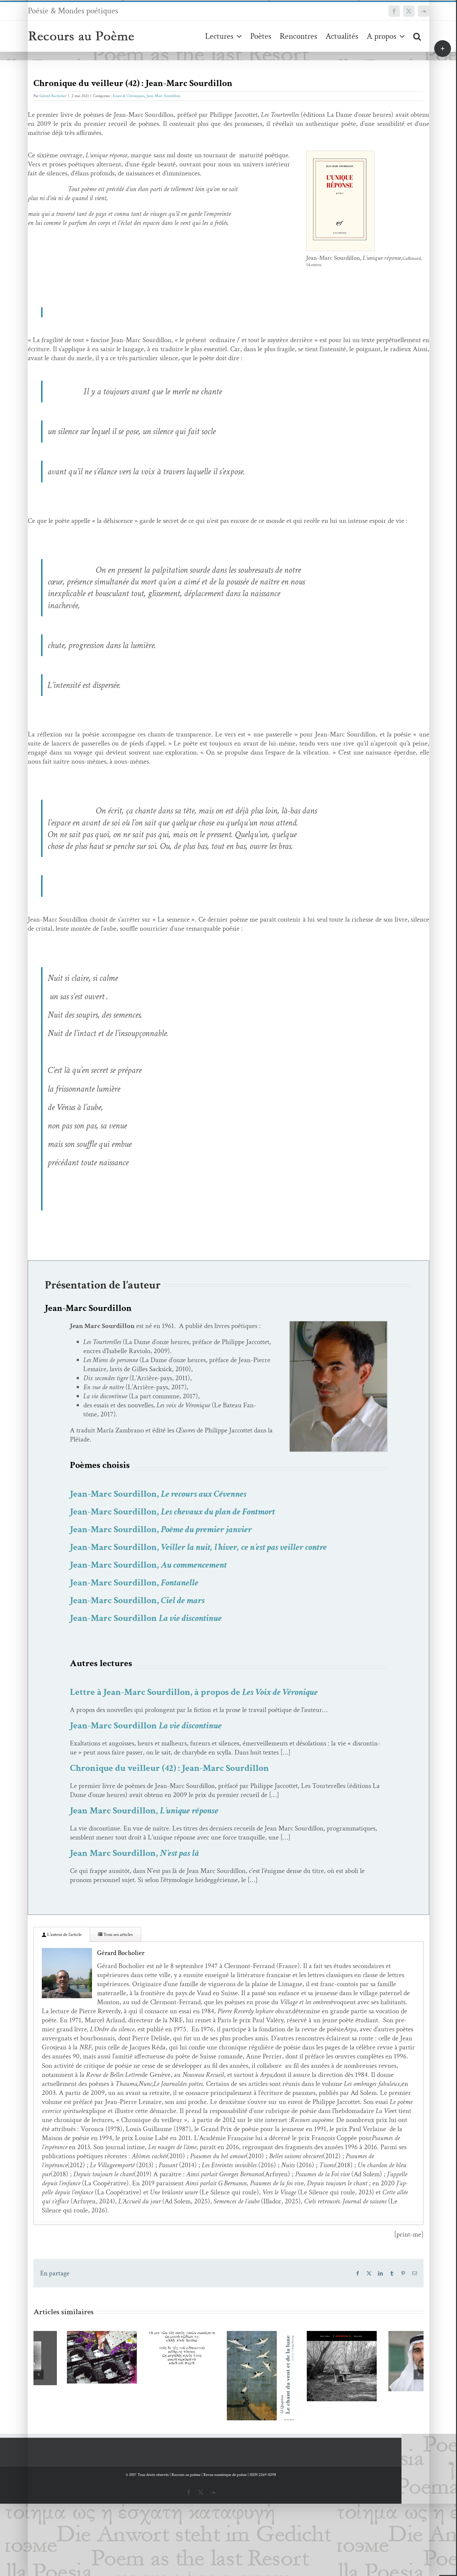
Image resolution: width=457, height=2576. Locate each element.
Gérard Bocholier (53, 96)
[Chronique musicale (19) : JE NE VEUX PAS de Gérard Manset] (309, 2366)
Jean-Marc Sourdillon (163, 96)
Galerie (78, 2335)
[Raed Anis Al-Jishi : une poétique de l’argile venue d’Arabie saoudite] (389, 2361)
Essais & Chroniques (129, 96)
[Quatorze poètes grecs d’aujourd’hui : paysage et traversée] (148, 2349)
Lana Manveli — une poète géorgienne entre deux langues (59, 2335)
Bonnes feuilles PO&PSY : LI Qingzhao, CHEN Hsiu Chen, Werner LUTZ (219, 2354)
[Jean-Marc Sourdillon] (338, 1324)
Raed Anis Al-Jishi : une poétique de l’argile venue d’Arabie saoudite (379, 2339)
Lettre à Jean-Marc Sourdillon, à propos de (194, 1692)
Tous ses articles (118, 1935)
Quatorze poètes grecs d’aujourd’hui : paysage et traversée (139, 2332)
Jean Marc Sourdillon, (144, 1811)
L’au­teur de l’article (64, 1935)
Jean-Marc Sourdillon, (158, 1494)
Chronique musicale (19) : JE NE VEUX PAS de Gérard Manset (299, 2344)
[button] (417, 36)
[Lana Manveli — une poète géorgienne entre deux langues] (68, 2357)
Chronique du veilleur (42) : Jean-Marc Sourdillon (169, 1768)
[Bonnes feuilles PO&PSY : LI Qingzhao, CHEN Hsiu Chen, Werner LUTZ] (228, 2381)
